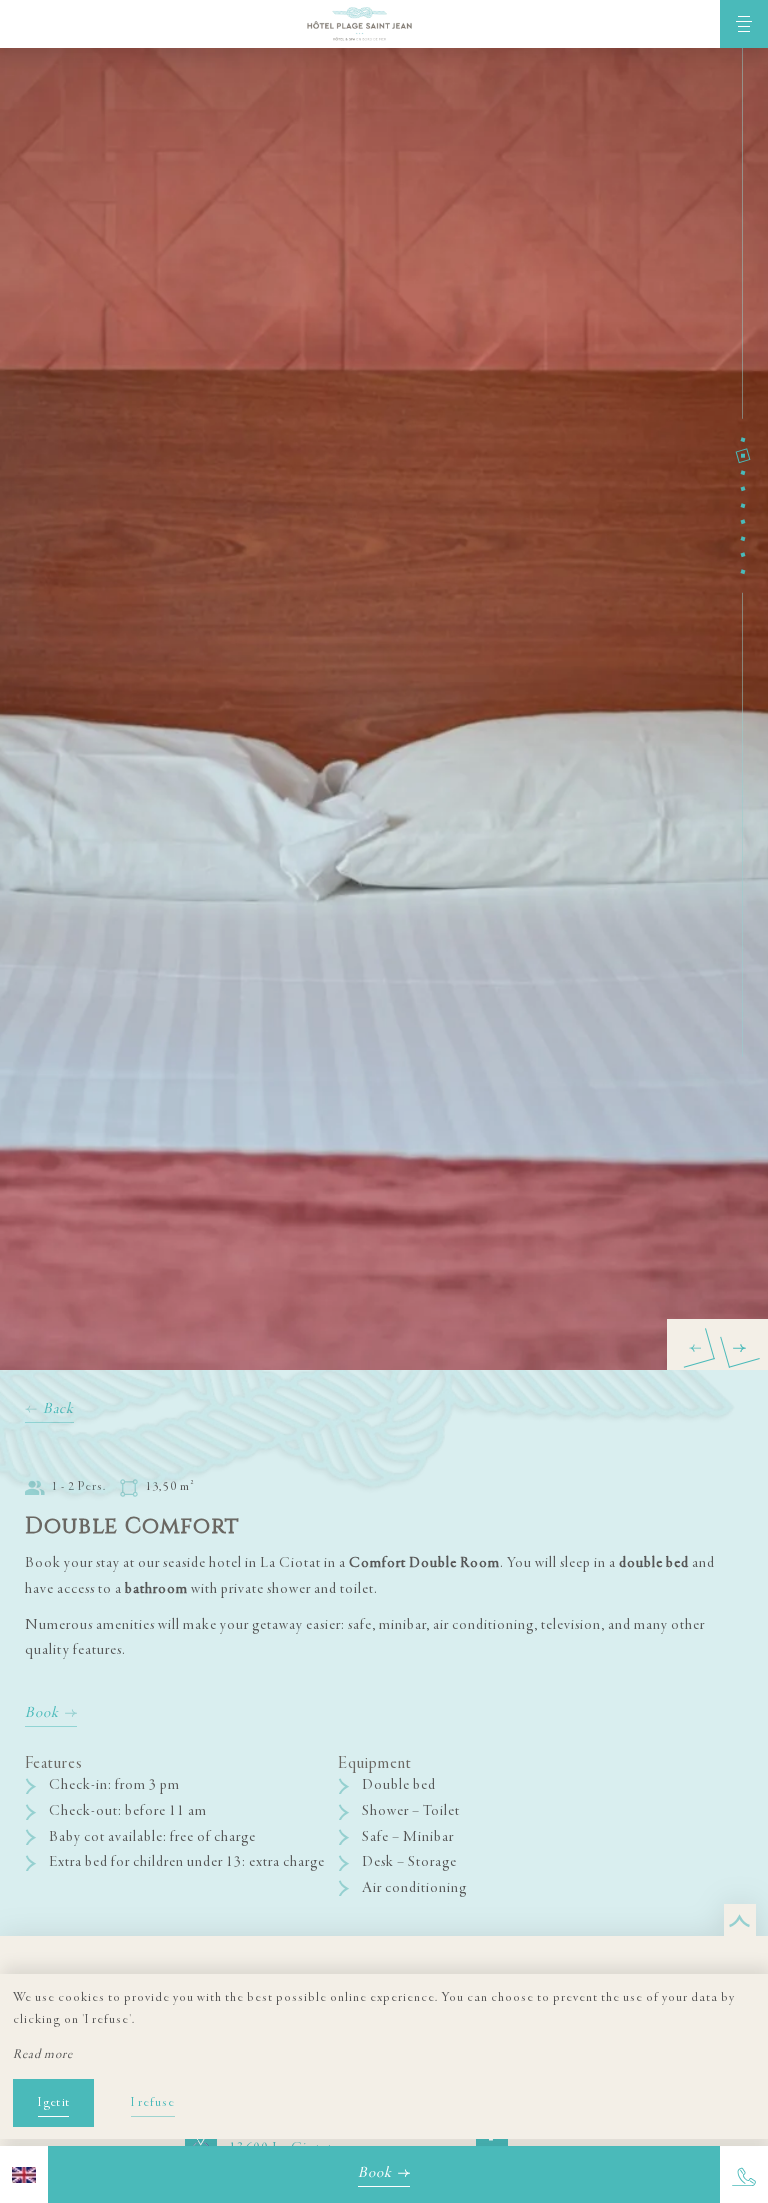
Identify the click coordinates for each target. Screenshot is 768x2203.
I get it (53, 2103)
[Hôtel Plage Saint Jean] (360, 24)
